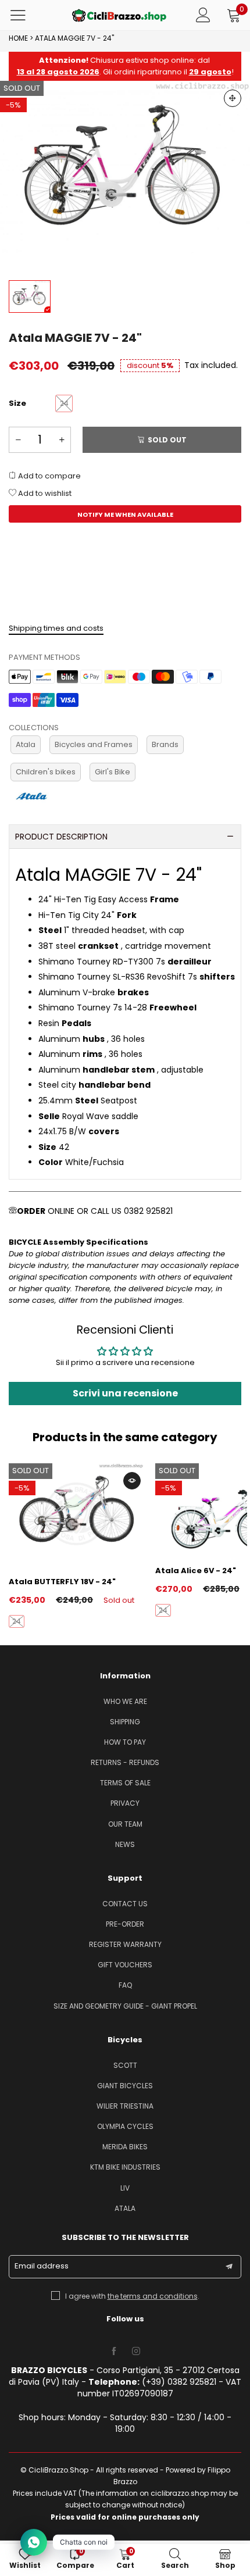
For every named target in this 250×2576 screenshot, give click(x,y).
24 (17, 1621)
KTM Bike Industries (125, 2167)
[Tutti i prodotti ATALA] (31, 796)
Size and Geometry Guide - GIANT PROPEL (125, 2006)
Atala (26, 744)
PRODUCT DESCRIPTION (61, 837)
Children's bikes (46, 772)
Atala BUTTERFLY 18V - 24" (62, 1582)
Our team (125, 1824)
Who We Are (125, 1701)
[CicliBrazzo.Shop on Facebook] (114, 2352)
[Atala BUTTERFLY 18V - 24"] (76, 1514)
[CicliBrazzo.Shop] (119, 15)
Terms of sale (125, 1783)
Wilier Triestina (125, 2106)
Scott (125, 2065)
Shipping (125, 1722)
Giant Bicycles (125, 2086)
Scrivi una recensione (125, 1393)
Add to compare (49, 476)
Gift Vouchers (125, 1965)
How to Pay (125, 1742)
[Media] (233, 98)
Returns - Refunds (125, 1762)
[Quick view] (132, 1481)
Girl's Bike (112, 772)
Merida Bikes (125, 2147)
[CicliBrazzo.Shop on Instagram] (136, 2352)
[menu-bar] (25, 15)
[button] (18, 440)
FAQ (125, 1985)
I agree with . (132, 2296)
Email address (42, 2266)
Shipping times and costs (56, 628)
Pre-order (125, 1924)
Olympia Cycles (125, 2126)
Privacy (125, 1803)
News (125, 1844)
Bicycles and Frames (94, 744)
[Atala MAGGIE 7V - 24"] (125, 175)
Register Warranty (125, 1944)
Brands (165, 744)
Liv (125, 2188)
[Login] (203, 15)
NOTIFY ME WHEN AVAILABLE (125, 515)
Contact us (125, 1904)
